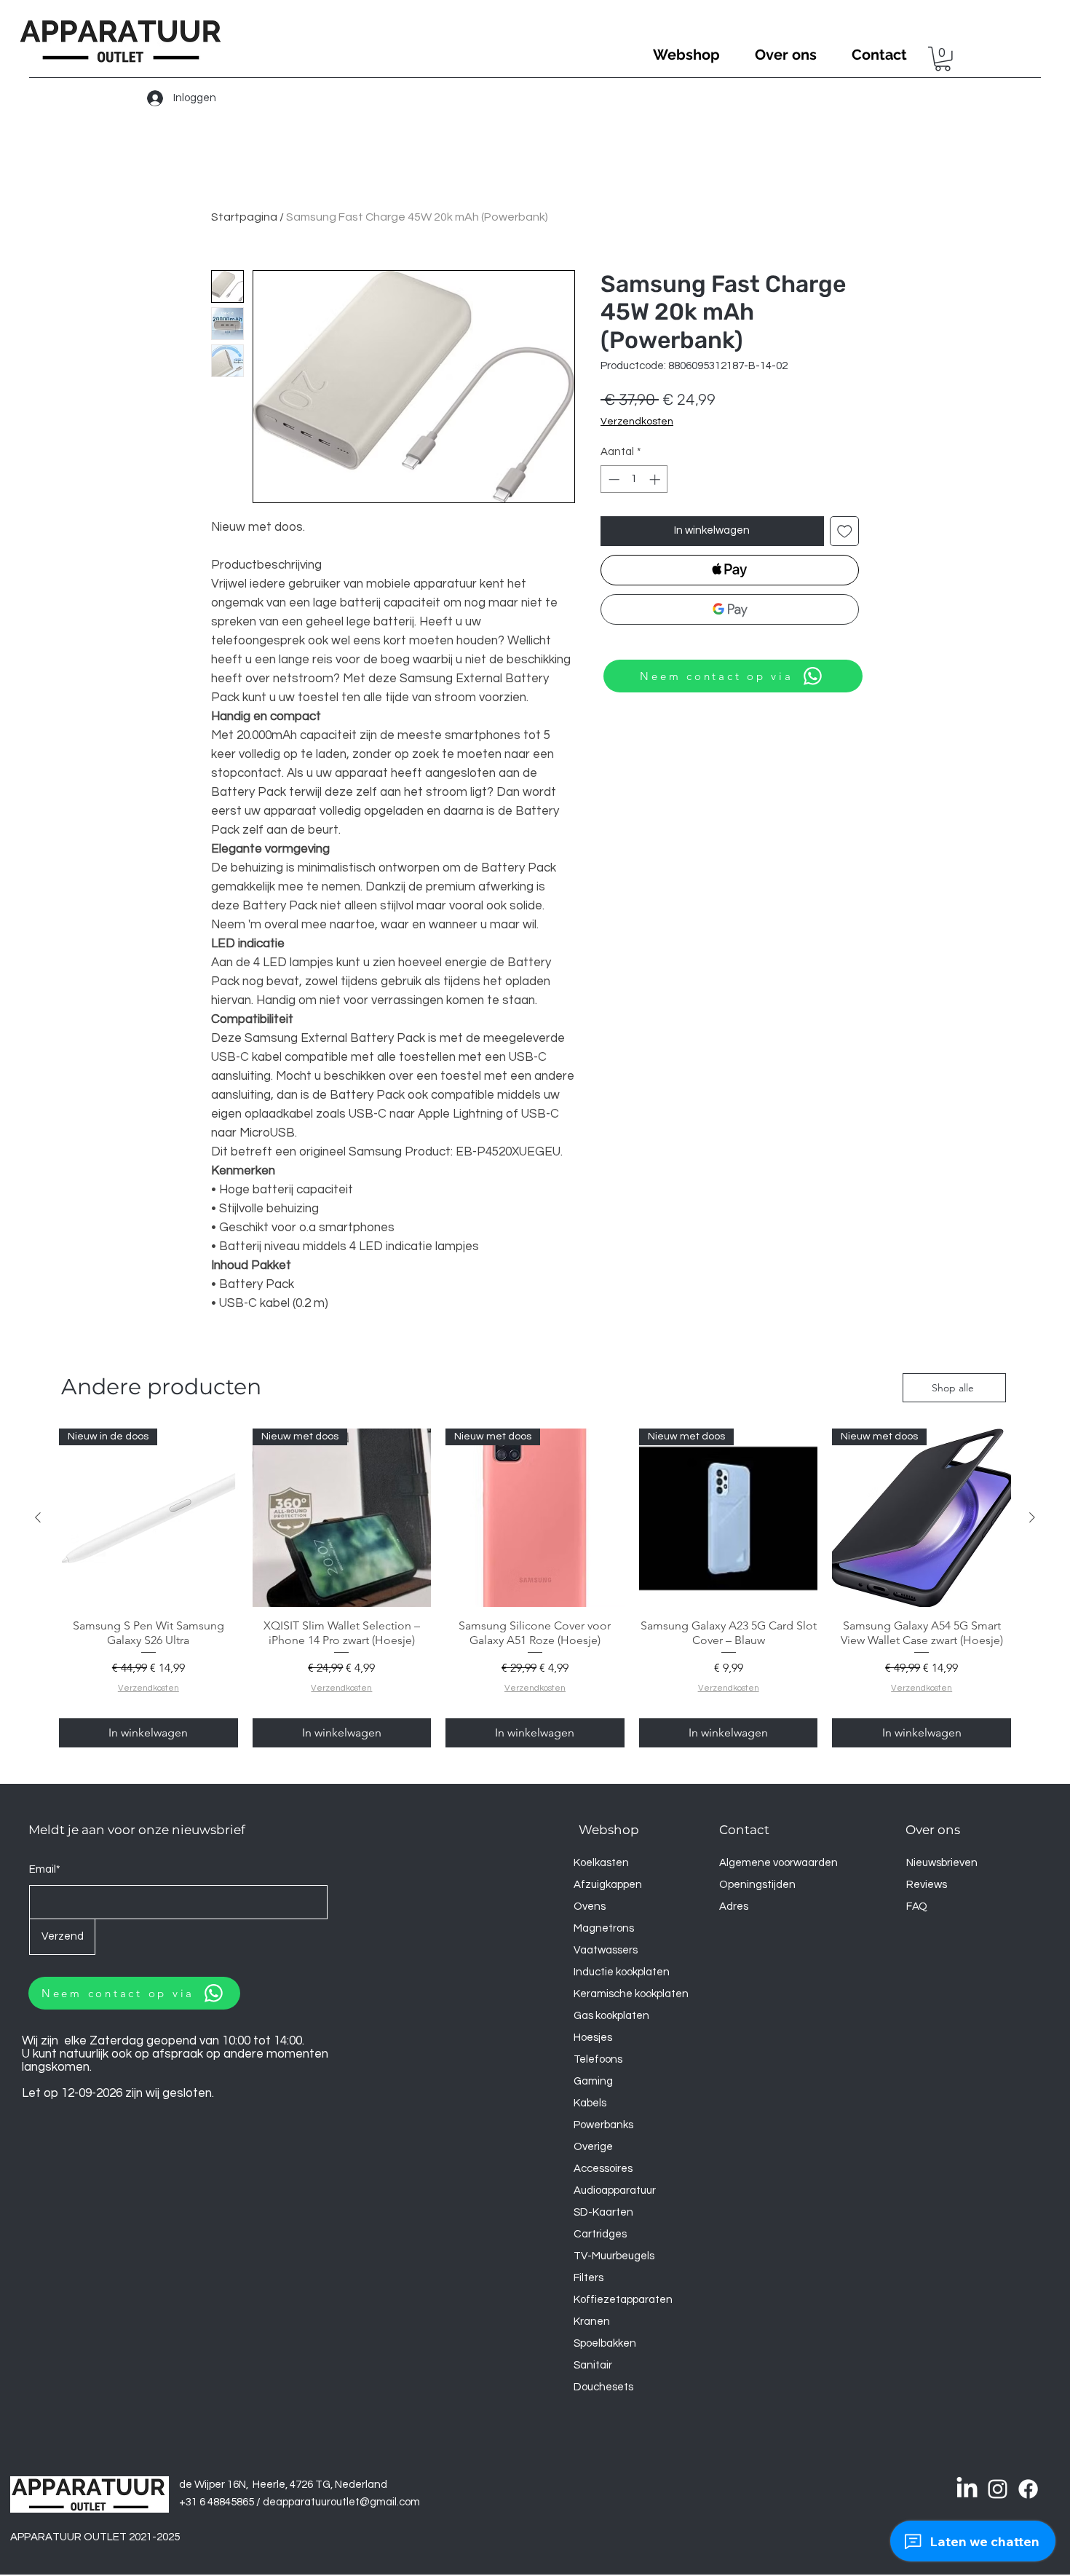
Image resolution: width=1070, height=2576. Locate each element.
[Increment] (656, 479)
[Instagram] (998, 2489)
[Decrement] (613, 479)
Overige (593, 2147)
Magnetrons (604, 1928)
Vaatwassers (606, 1950)
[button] (943, 59)
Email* (45, 1869)
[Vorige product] (38, 1517)
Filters (588, 2278)
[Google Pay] (730, 609)
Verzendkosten (637, 422)
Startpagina (244, 217)
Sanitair (593, 2365)
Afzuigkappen (608, 1885)
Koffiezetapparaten (623, 2300)
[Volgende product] (1032, 1517)
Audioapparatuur (615, 2190)
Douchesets (603, 2387)
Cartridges (600, 2234)
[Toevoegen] (845, 531)
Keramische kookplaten (631, 1994)
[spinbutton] (634, 479)
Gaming (593, 2081)
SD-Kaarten (603, 2212)
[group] (535, 1588)
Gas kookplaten (611, 2016)
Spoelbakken (605, 2343)
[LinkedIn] (967, 2489)
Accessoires (603, 2169)
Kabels (590, 2103)
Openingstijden (757, 1885)
